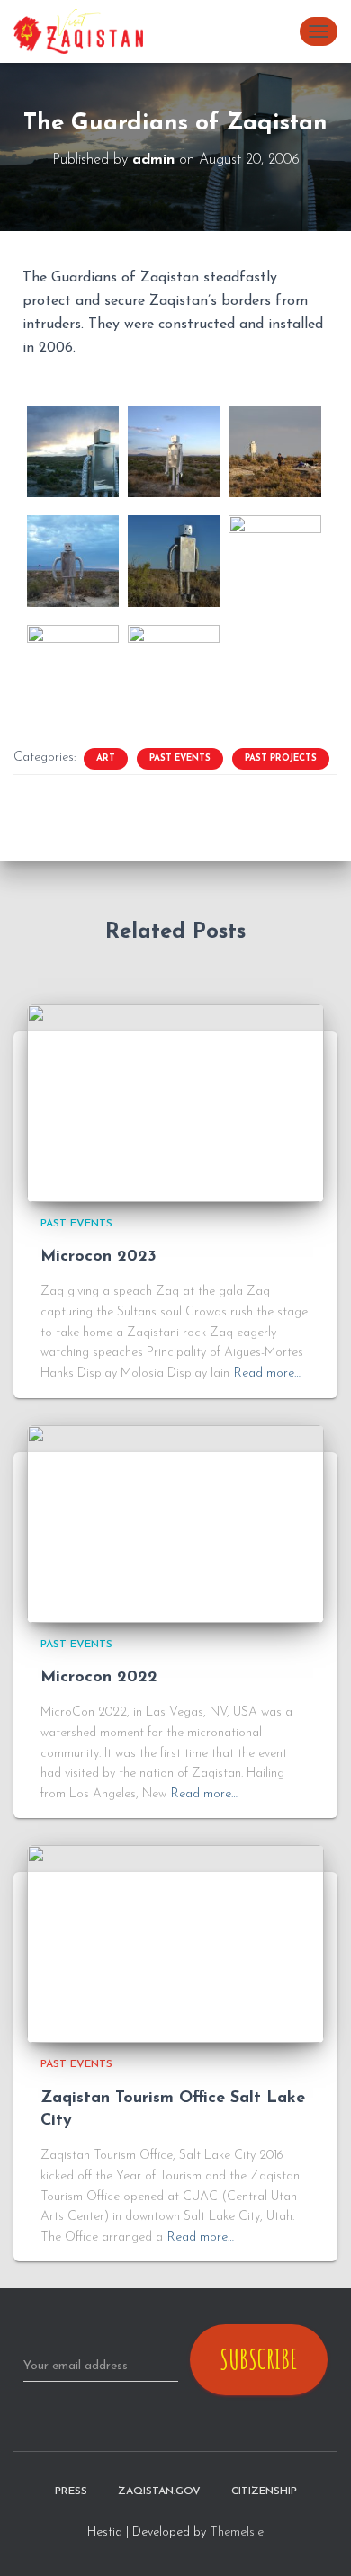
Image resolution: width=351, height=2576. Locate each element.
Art (106, 758)
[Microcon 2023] (175, 1103)
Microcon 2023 (99, 1257)
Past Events (180, 758)
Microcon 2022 (99, 1678)
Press (71, 2491)
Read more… (267, 1373)
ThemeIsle (237, 2532)
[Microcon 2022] (175, 1523)
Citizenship (264, 2491)
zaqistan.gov (159, 2491)
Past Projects (281, 758)
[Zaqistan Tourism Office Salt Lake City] (175, 1943)
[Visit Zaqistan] (85, 31)
